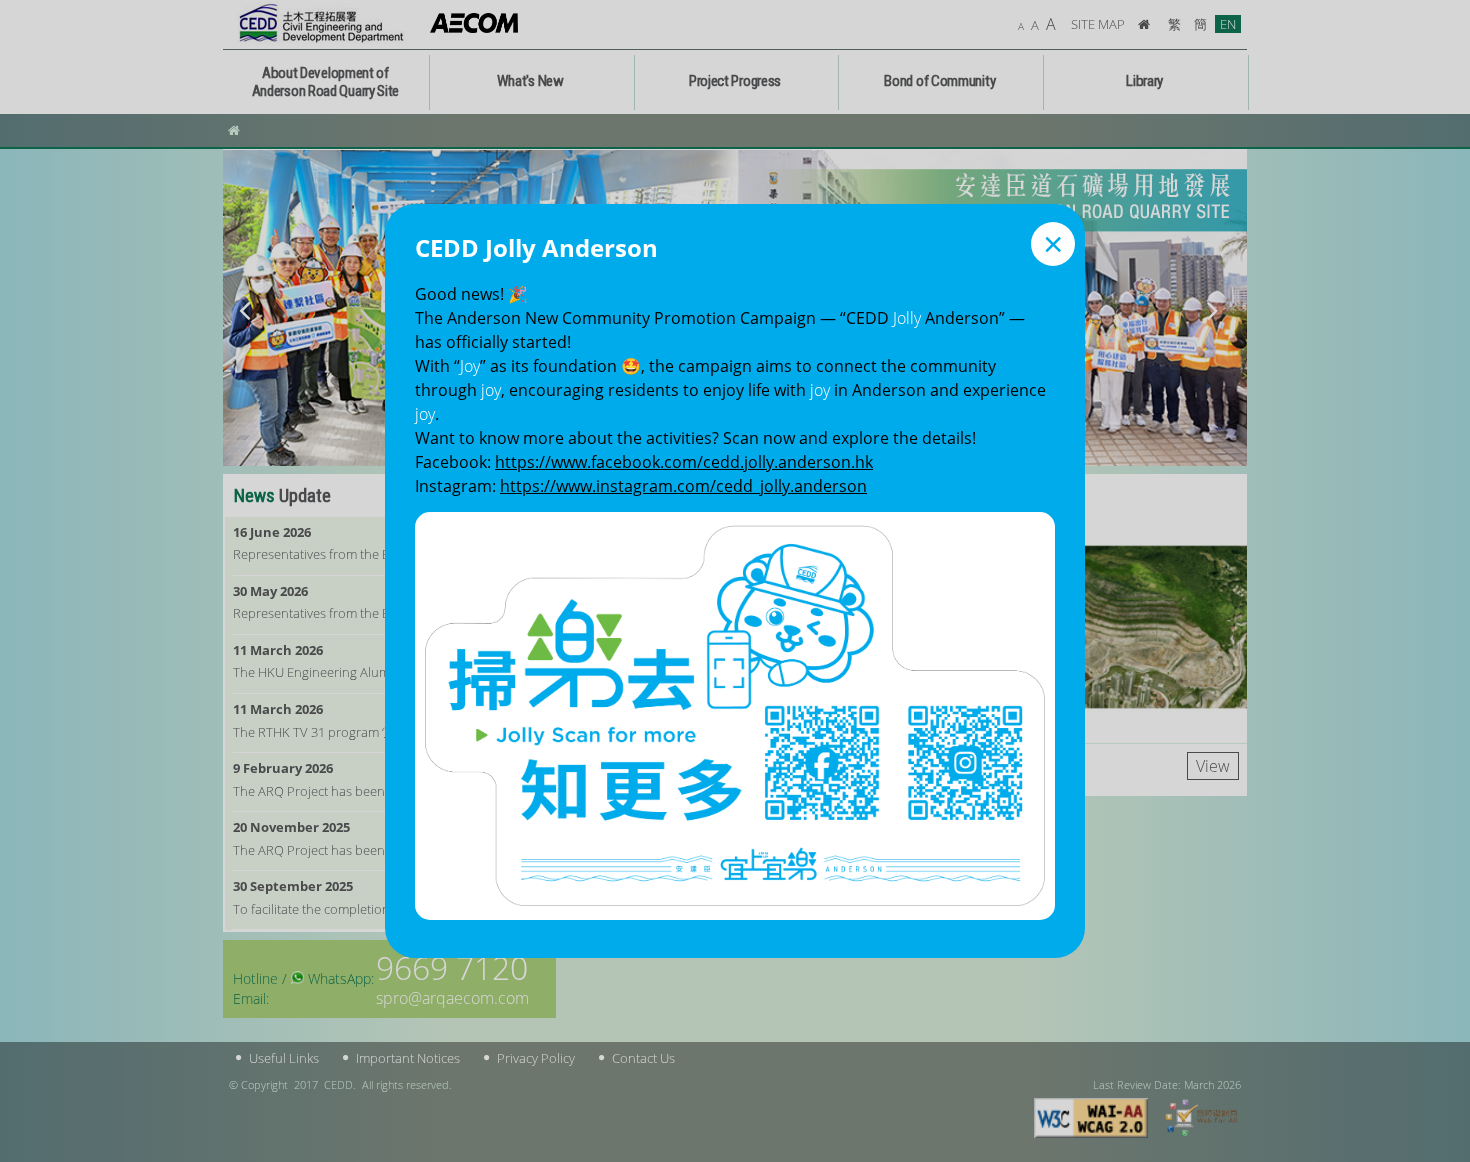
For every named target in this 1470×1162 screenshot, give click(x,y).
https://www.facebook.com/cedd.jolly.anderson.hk (684, 462)
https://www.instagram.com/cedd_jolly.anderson (683, 486)
